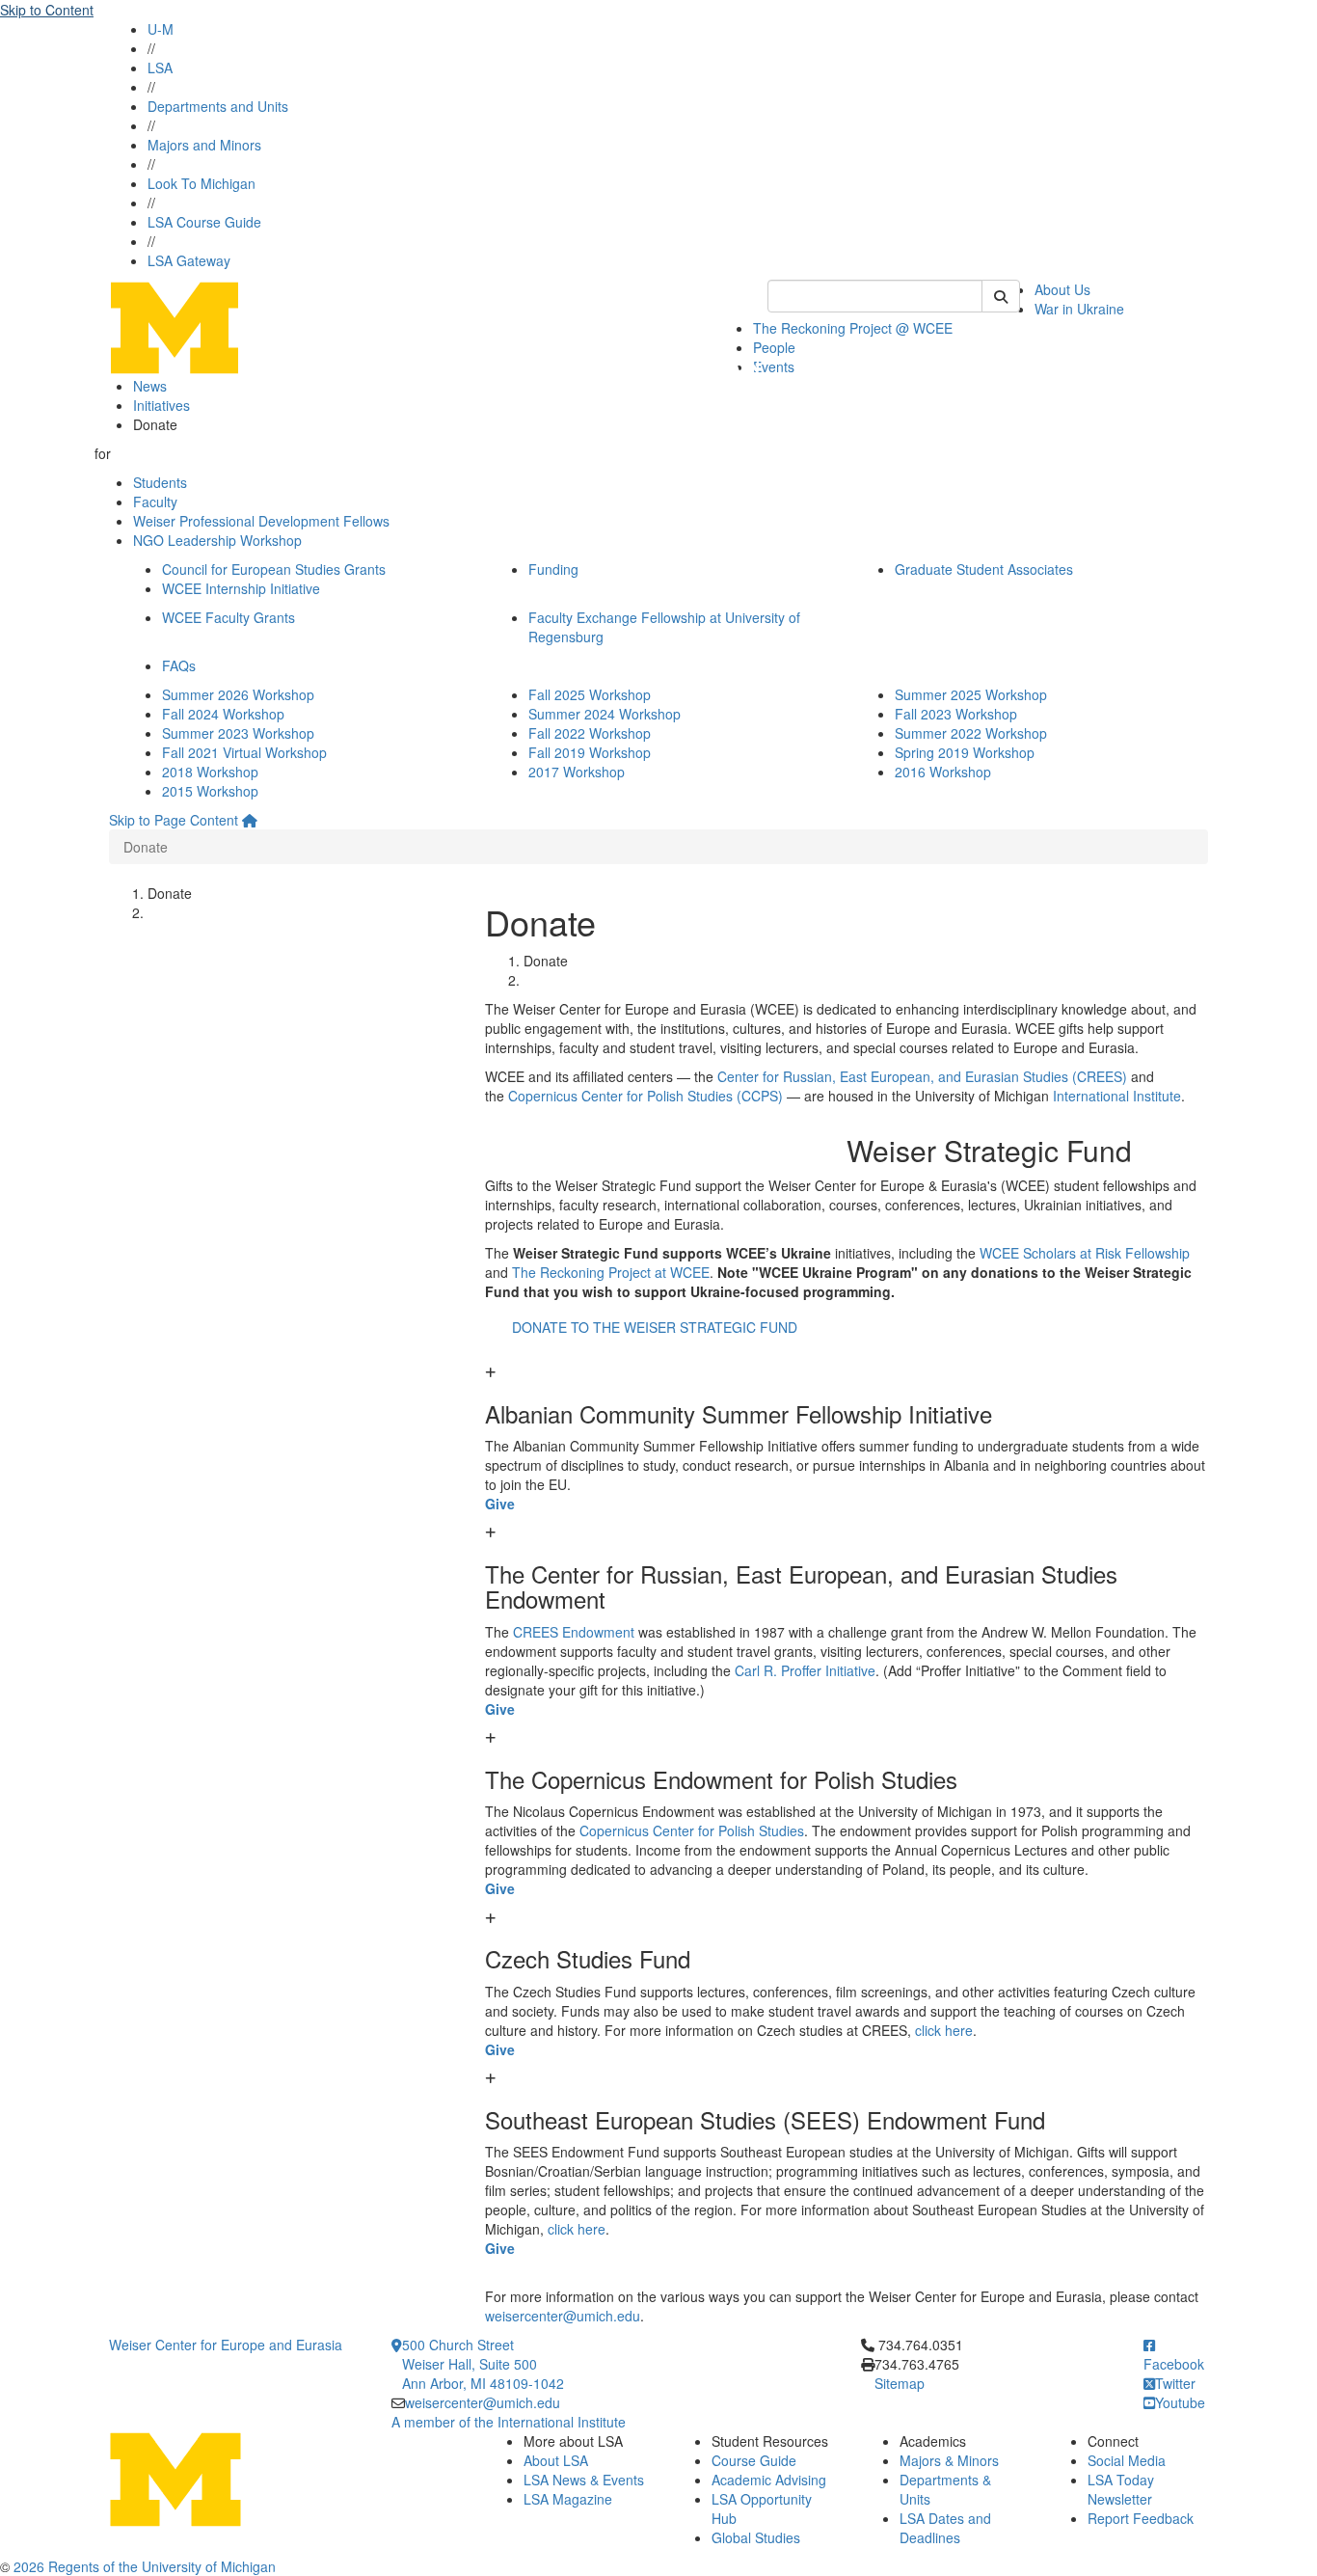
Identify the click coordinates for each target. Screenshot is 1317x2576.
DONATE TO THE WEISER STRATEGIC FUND (655, 1327)
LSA (160, 68)
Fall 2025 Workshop (590, 694)
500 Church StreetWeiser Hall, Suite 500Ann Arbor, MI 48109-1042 (483, 2364)
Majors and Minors (204, 145)
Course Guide (754, 2460)
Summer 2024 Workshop (605, 714)
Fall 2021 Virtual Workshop (244, 752)
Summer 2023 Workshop (238, 733)
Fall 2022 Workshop (590, 733)
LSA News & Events (584, 2480)
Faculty (155, 502)
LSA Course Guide (204, 222)
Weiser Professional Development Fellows (261, 521)
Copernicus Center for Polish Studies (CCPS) (645, 1096)
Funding (553, 569)
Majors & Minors (949, 2460)
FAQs (179, 665)
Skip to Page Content (174, 820)
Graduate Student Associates (984, 569)
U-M (161, 29)
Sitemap (900, 2383)
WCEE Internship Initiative (241, 588)
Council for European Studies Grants (274, 569)
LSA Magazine (568, 2499)
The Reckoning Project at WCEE (611, 1272)
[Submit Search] (1001, 296)
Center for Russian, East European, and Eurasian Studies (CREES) (922, 1076)
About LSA (556, 2460)
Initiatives (161, 405)
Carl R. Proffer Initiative (805, 1670)
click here (944, 2030)
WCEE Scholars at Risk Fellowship (1085, 1253)
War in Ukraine (1079, 309)
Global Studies (756, 2537)
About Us (1062, 289)
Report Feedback (1141, 2518)
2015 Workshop (210, 791)
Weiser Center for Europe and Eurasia (226, 2345)
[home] (250, 820)
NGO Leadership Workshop (217, 540)
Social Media (1127, 2460)
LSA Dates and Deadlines (945, 2528)
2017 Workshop (577, 772)
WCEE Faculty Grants (228, 617)
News (150, 386)
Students (160, 482)
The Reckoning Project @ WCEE (853, 328)
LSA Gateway (189, 260)
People (774, 347)
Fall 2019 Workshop (590, 752)
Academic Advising (769, 2480)
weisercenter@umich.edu (563, 2316)
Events (774, 366)
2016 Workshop (943, 772)
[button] (847, 1395)
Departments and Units (218, 106)
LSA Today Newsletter (1121, 2489)
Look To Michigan (202, 183)
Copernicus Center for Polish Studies (692, 1830)
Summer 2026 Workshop (238, 694)
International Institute (1117, 1096)
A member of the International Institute (509, 2422)
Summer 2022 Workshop (971, 733)
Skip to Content (47, 10)
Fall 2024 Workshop (223, 714)
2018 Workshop (210, 772)
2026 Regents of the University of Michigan (145, 2566)
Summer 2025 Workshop (971, 694)
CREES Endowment (574, 1632)
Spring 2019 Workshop (965, 752)
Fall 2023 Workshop (956, 714)
